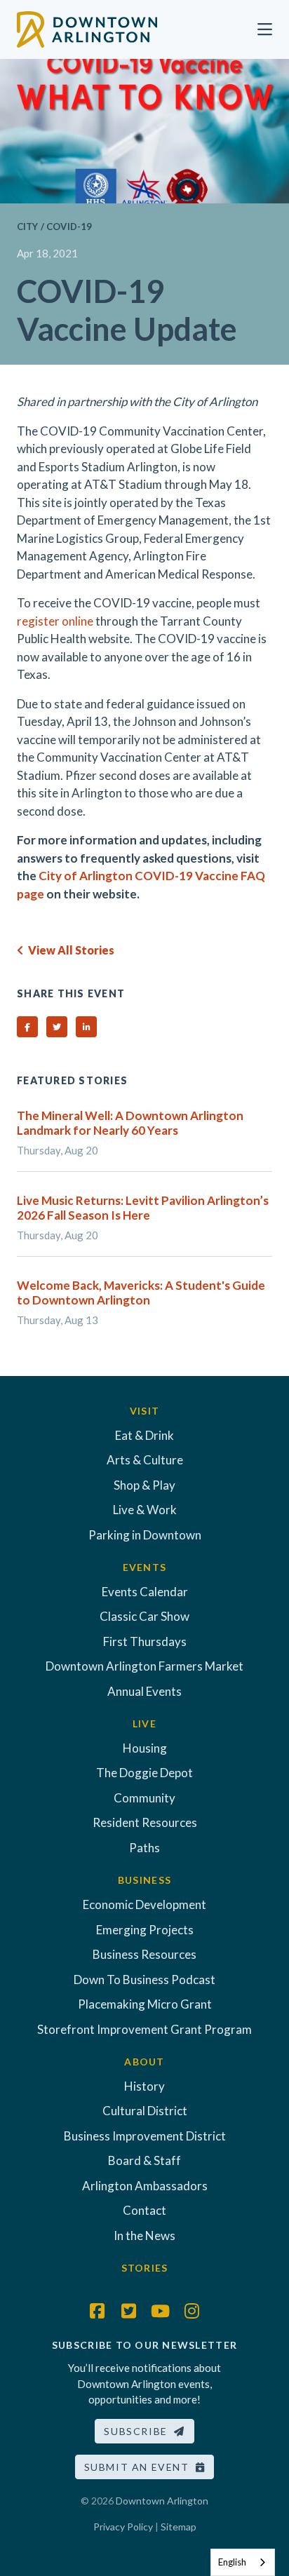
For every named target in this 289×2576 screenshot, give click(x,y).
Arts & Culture (145, 1460)
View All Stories (69, 950)
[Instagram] (192, 2311)
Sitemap (179, 2527)
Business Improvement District (145, 2136)
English (232, 2562)
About (144, 2062)
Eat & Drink (144, 1435)
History (144, 2086)
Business (144, 1880)
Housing (145, 1748)
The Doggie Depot (144, 1773)
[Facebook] (98, 2311)
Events (145, 1567)
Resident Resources (145, 1822)
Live (144, 1724)
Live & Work (145, 1510)
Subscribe (139, 2431)
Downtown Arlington (162, 2501)
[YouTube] (161, 2311)
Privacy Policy (123, 2527)
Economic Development (144, 1904)
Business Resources (144, 1954)
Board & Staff (144, 2160)
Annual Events (144, 1691)
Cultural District (145, 2111)
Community (144, 1798)
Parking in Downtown (145, 1535)
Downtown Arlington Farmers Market (144, 1666)
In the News (144, 2236)
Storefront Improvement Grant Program (144, 2029)
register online (55, 621)
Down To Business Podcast (144, 1980)
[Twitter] (129, 2311)
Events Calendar (145, 1592)
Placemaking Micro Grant (145, 2004)
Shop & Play (144, 1485)
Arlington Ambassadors (145, 2186)
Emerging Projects (145, 1930)
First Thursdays (145, 1641)
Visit (144, 1411)
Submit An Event (140, 2467)
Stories (145, 2268)
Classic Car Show (144, 1616)
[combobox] (243, 2562)
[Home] (87, 28)
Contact (144, 2210)
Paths (144, 1848)
